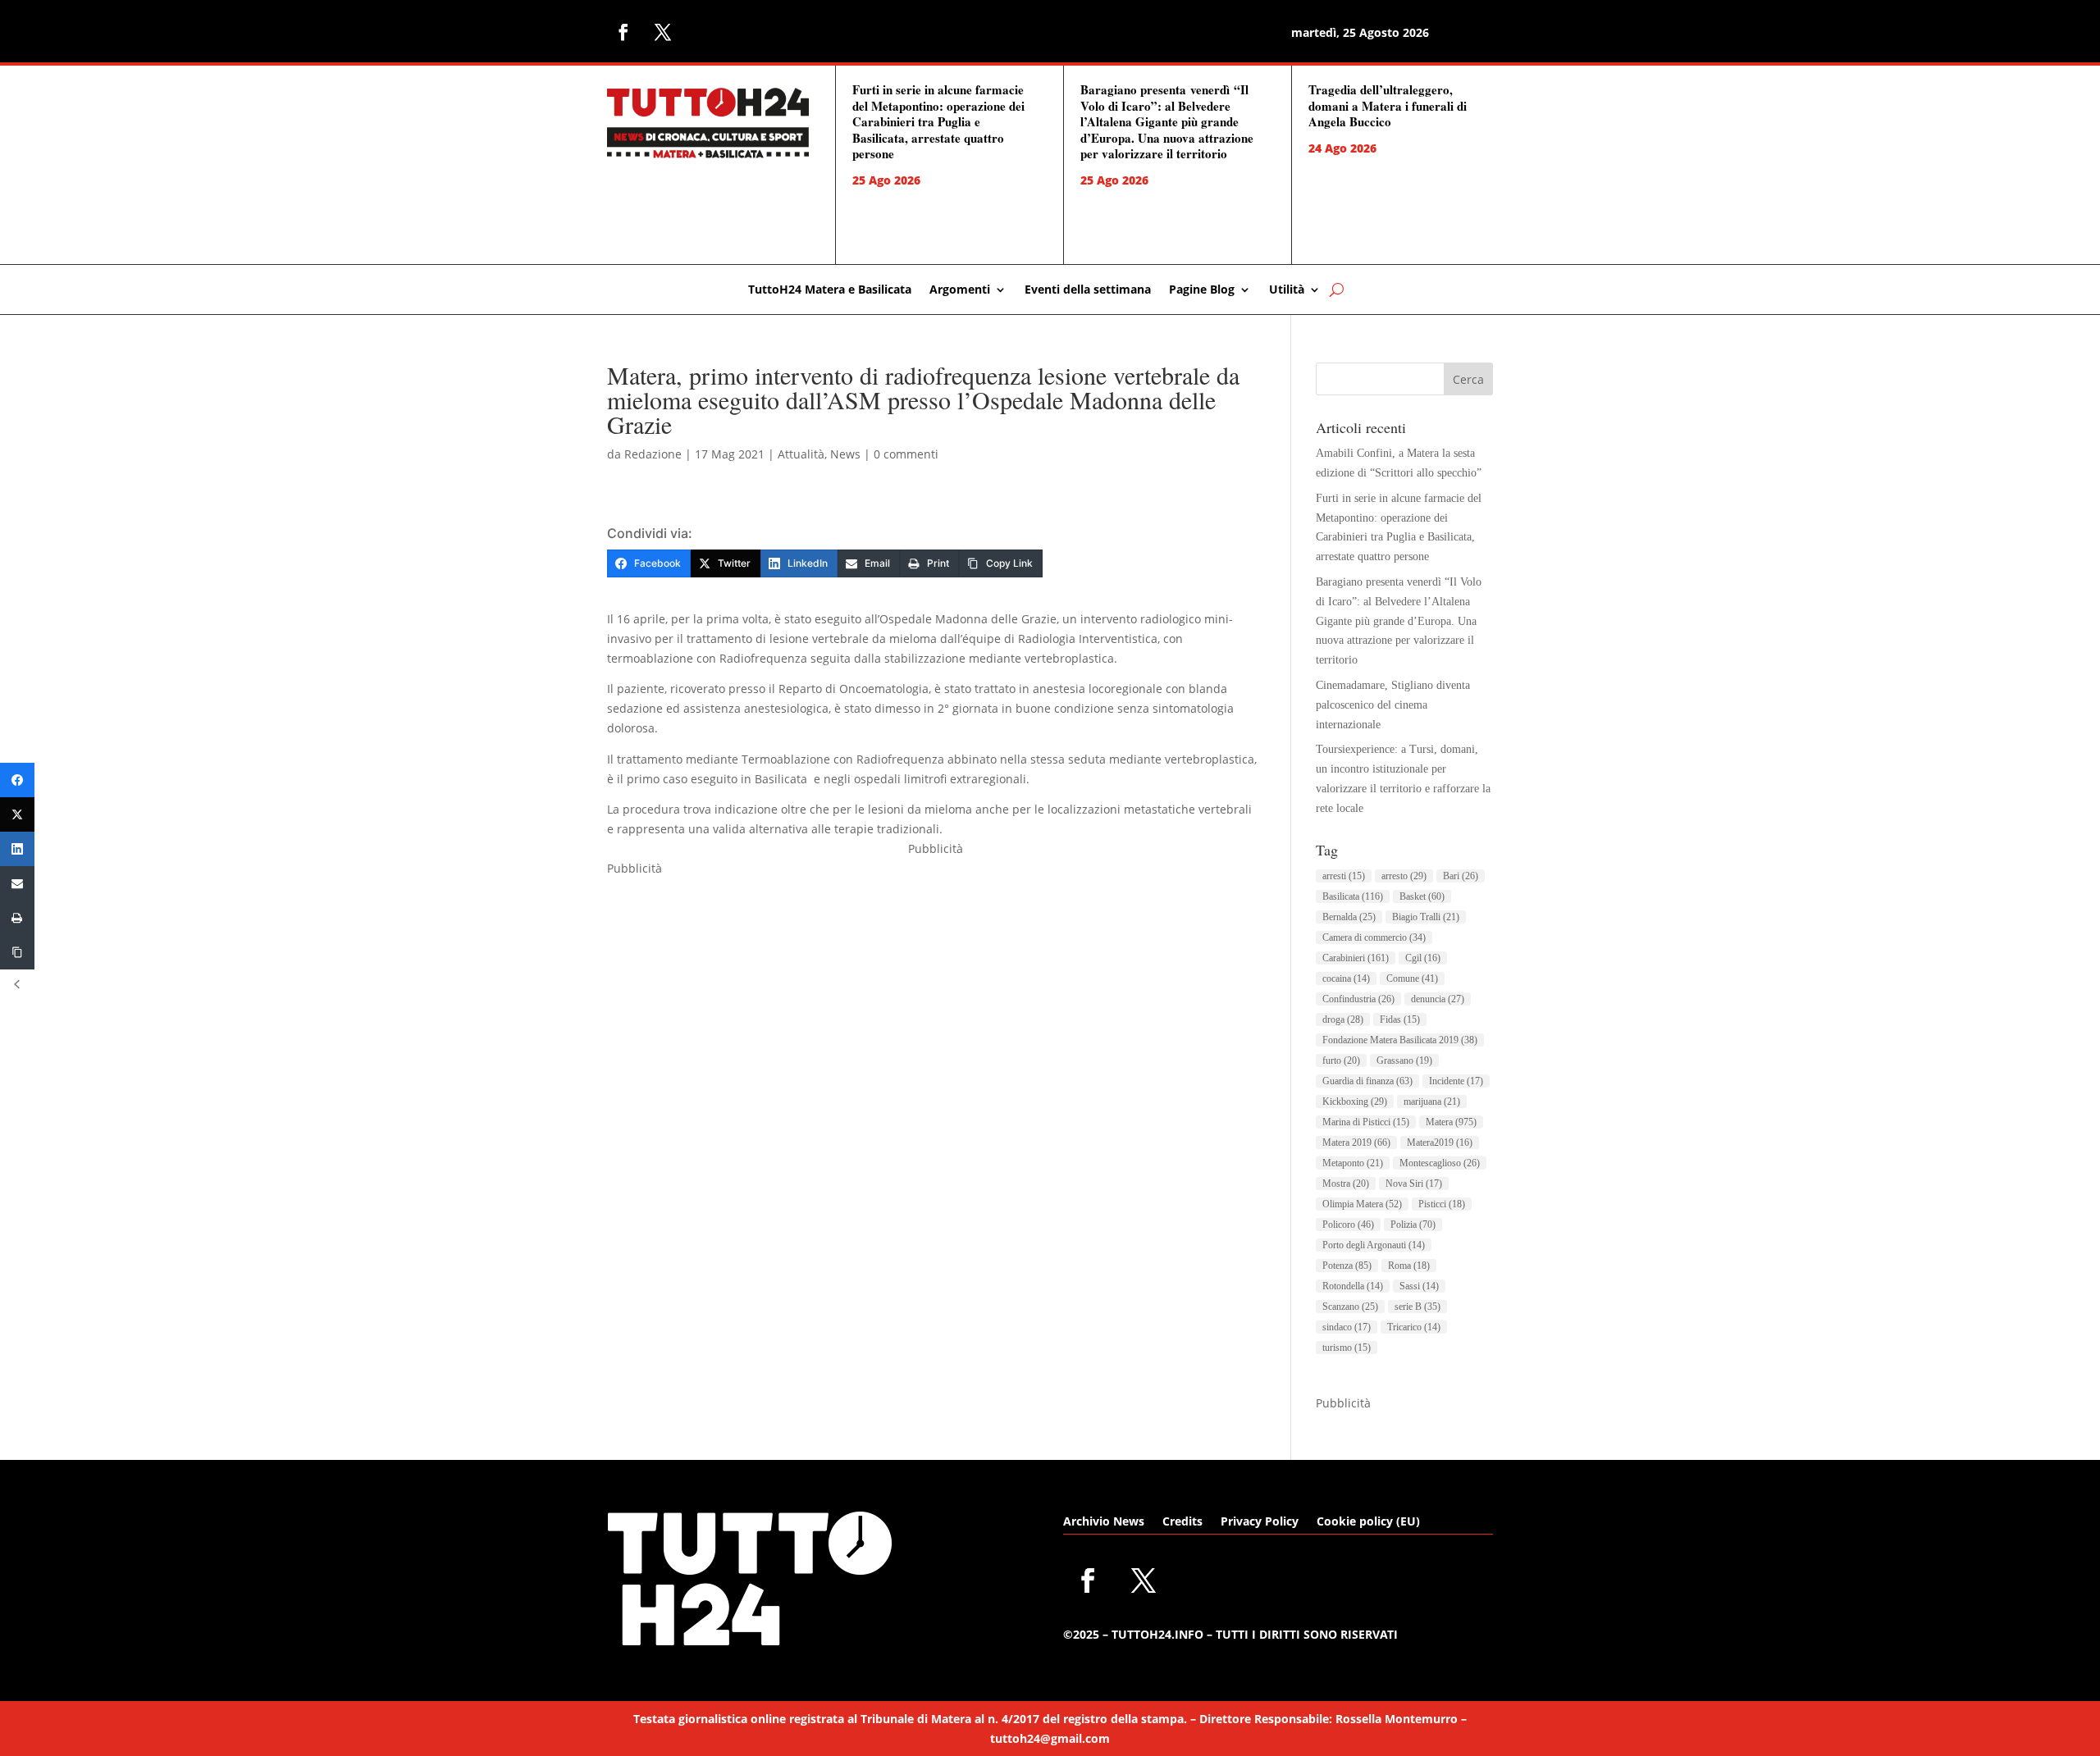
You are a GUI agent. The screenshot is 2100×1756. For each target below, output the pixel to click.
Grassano (1404, 1060)
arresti (1344, 876)
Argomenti (960, 290)
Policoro (1348, 1225)
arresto (1404, 876)
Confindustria (1358, 999)
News (845, 454)
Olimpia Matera (1362, 1204)
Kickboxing (1355, 1101)
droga (1343, 1019)
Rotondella (1353, 1286)
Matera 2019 (1356, 1143)
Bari (1461, 876)
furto (1341, 1060)
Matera (1451, 1122)
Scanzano (1350, 1307)
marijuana (1432, 1101)
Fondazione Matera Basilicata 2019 (1400, 1040)
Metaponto (1353, 1163)
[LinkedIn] (17, 849)
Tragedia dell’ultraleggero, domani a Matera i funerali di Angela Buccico (1388, 105)
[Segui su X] (663, 32)
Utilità (1287, 290)
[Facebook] (17, 780)
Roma (1409, 1266)
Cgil (1423, 958)
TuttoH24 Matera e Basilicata (830, 290)
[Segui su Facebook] (623, 32)
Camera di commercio (1374, 937)
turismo (1347, 1348)
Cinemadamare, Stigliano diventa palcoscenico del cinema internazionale (1393, 705)
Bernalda (1349, 917)
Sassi (1419, 1286)
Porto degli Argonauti (1374, 1245)
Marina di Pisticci (1366, 1122)
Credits (1182, 1522)
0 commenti (906, 454)
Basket (1422, 896)
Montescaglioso (1440, 1163)
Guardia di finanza (1367, 1081)
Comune (1412, 978)
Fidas (1400, 1019)
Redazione (653, 454)
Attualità (801, 454)
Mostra (1346, 1184)
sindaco (1347, 1327)
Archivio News (1104, 1522)
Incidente (1456, 1081)
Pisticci (1442, 1204)
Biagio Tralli (1426, 917)
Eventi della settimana (1088, 290)
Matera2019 (1440, 1143)
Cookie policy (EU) (1368, 1522)
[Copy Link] (17, 952)
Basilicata (1353, 896)
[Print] (17, 918)
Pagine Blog (1202, 290)
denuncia (1438, 999)
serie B (1417, 1307)
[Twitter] (17, 814)
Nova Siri (1414, 1184)
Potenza (1347, 1266)
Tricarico (1414, 1327)
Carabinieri (1356, 958)
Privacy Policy (1260, 1522)
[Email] (17, 883)
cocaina (1346, 978)
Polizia (1413, 1225)
